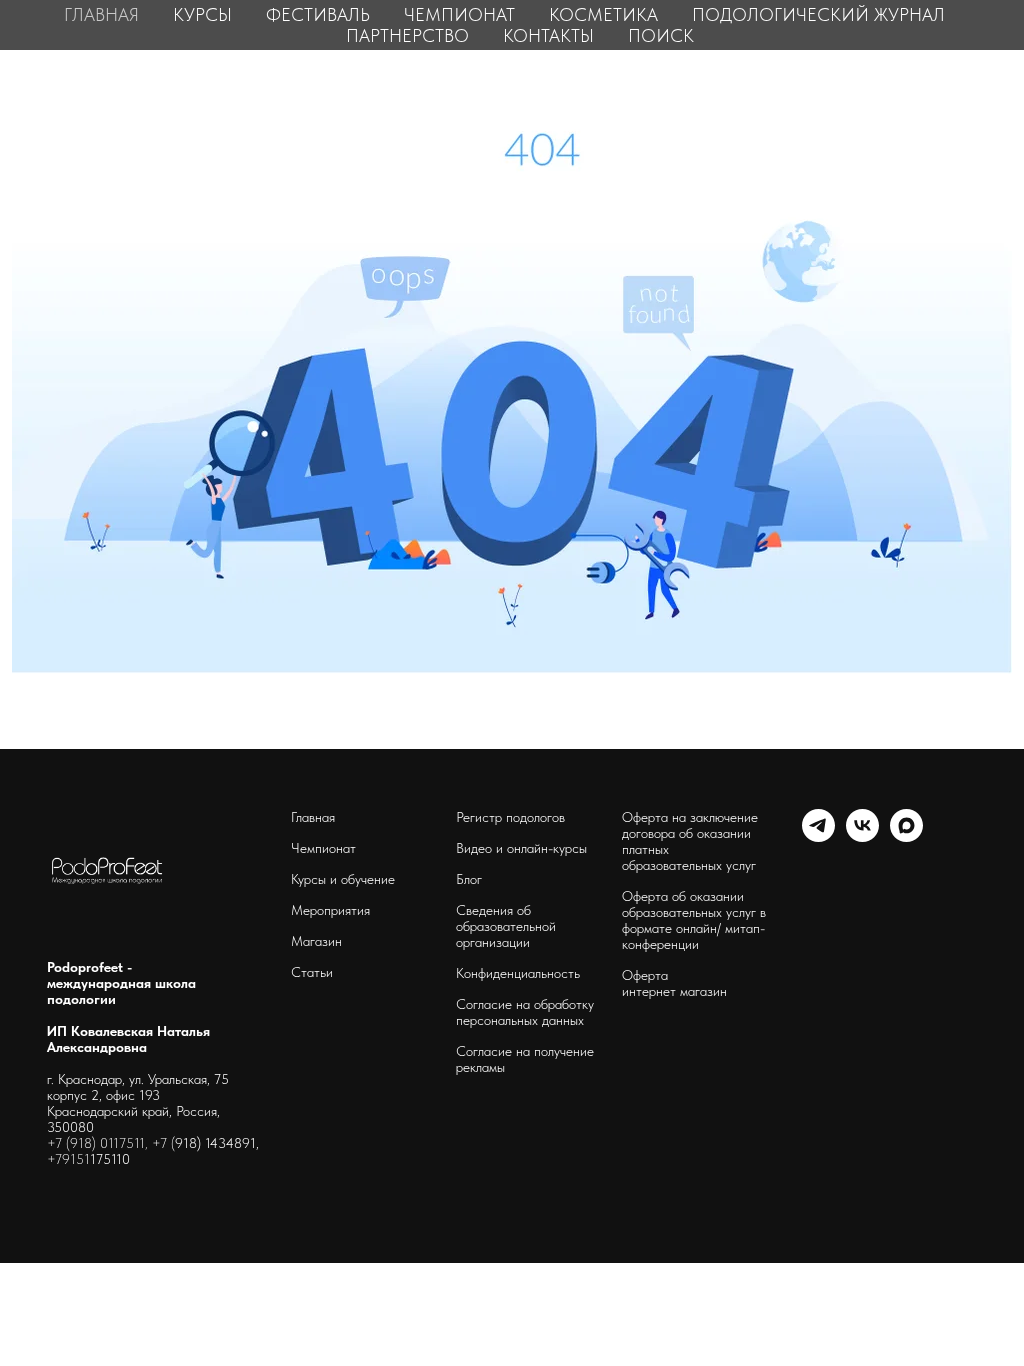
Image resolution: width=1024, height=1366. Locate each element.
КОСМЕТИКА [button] (603, 14)
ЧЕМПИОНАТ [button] (459, 14)
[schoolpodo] (862, 836)
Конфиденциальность (518, 973)
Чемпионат (323, 848)
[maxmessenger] (906, 836)
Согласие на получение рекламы (525, 1059)
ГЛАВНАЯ (101, 14)
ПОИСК (661, 35)
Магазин (316, 941)
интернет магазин (674, 991)
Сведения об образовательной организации (506, 926)
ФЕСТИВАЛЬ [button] (318, 14)
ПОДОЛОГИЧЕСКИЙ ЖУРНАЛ (818, 14)
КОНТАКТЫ (548, 35)
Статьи (312, 972)
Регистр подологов (510, 817)
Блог (469, 879)
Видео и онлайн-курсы (521, 848)
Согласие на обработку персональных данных (525, 1012)
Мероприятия (330, 910)
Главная (313, 817)
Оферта (645, 975)
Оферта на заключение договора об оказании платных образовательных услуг (690, 841)
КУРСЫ (202, 14)
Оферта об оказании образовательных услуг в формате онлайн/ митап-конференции (694, 920)
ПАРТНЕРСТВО (407, 35)
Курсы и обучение (343, 879)
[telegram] (818, 836)
